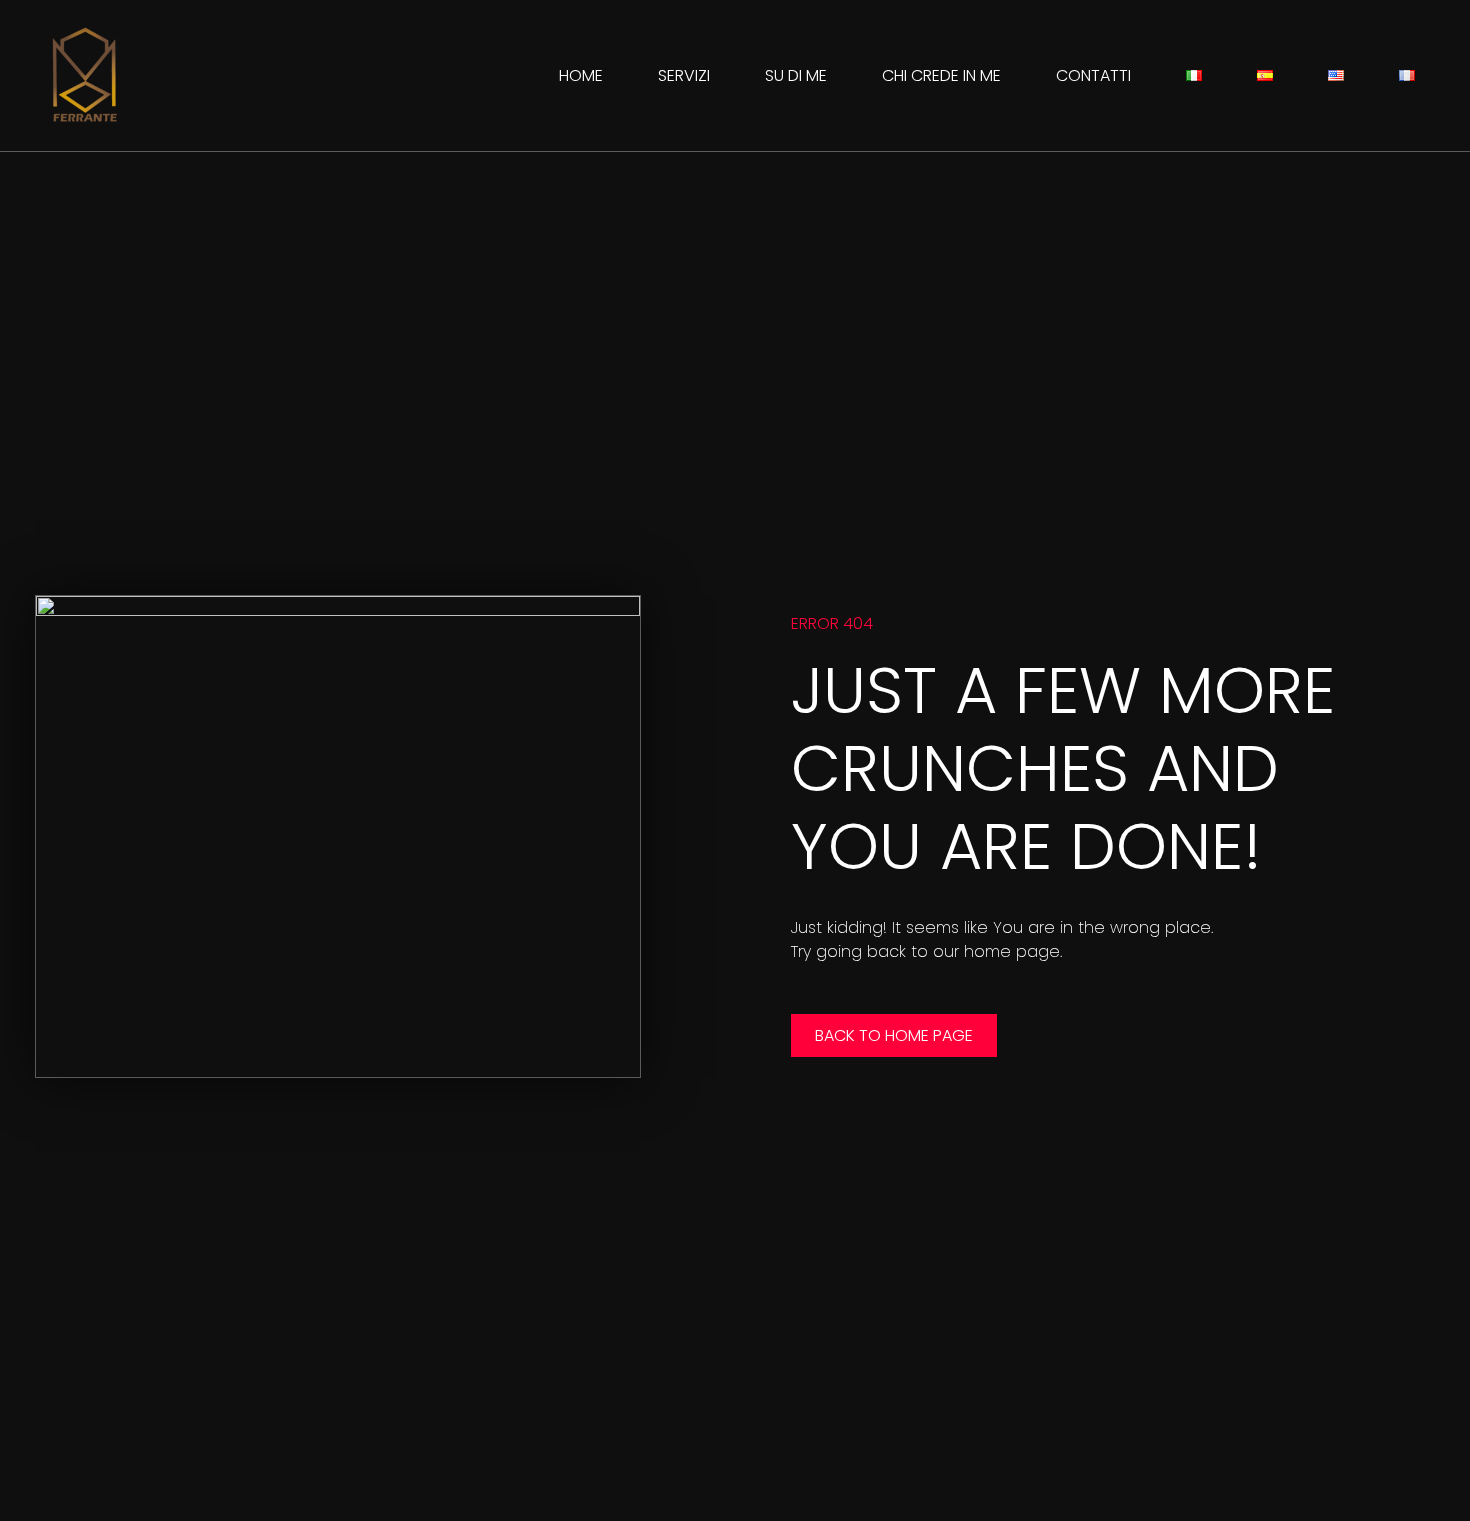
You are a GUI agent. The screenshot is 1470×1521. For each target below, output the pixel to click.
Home (581, 75)
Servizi (684, 75)
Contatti (1093, 75)
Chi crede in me (941, 75)
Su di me (796, 75)
